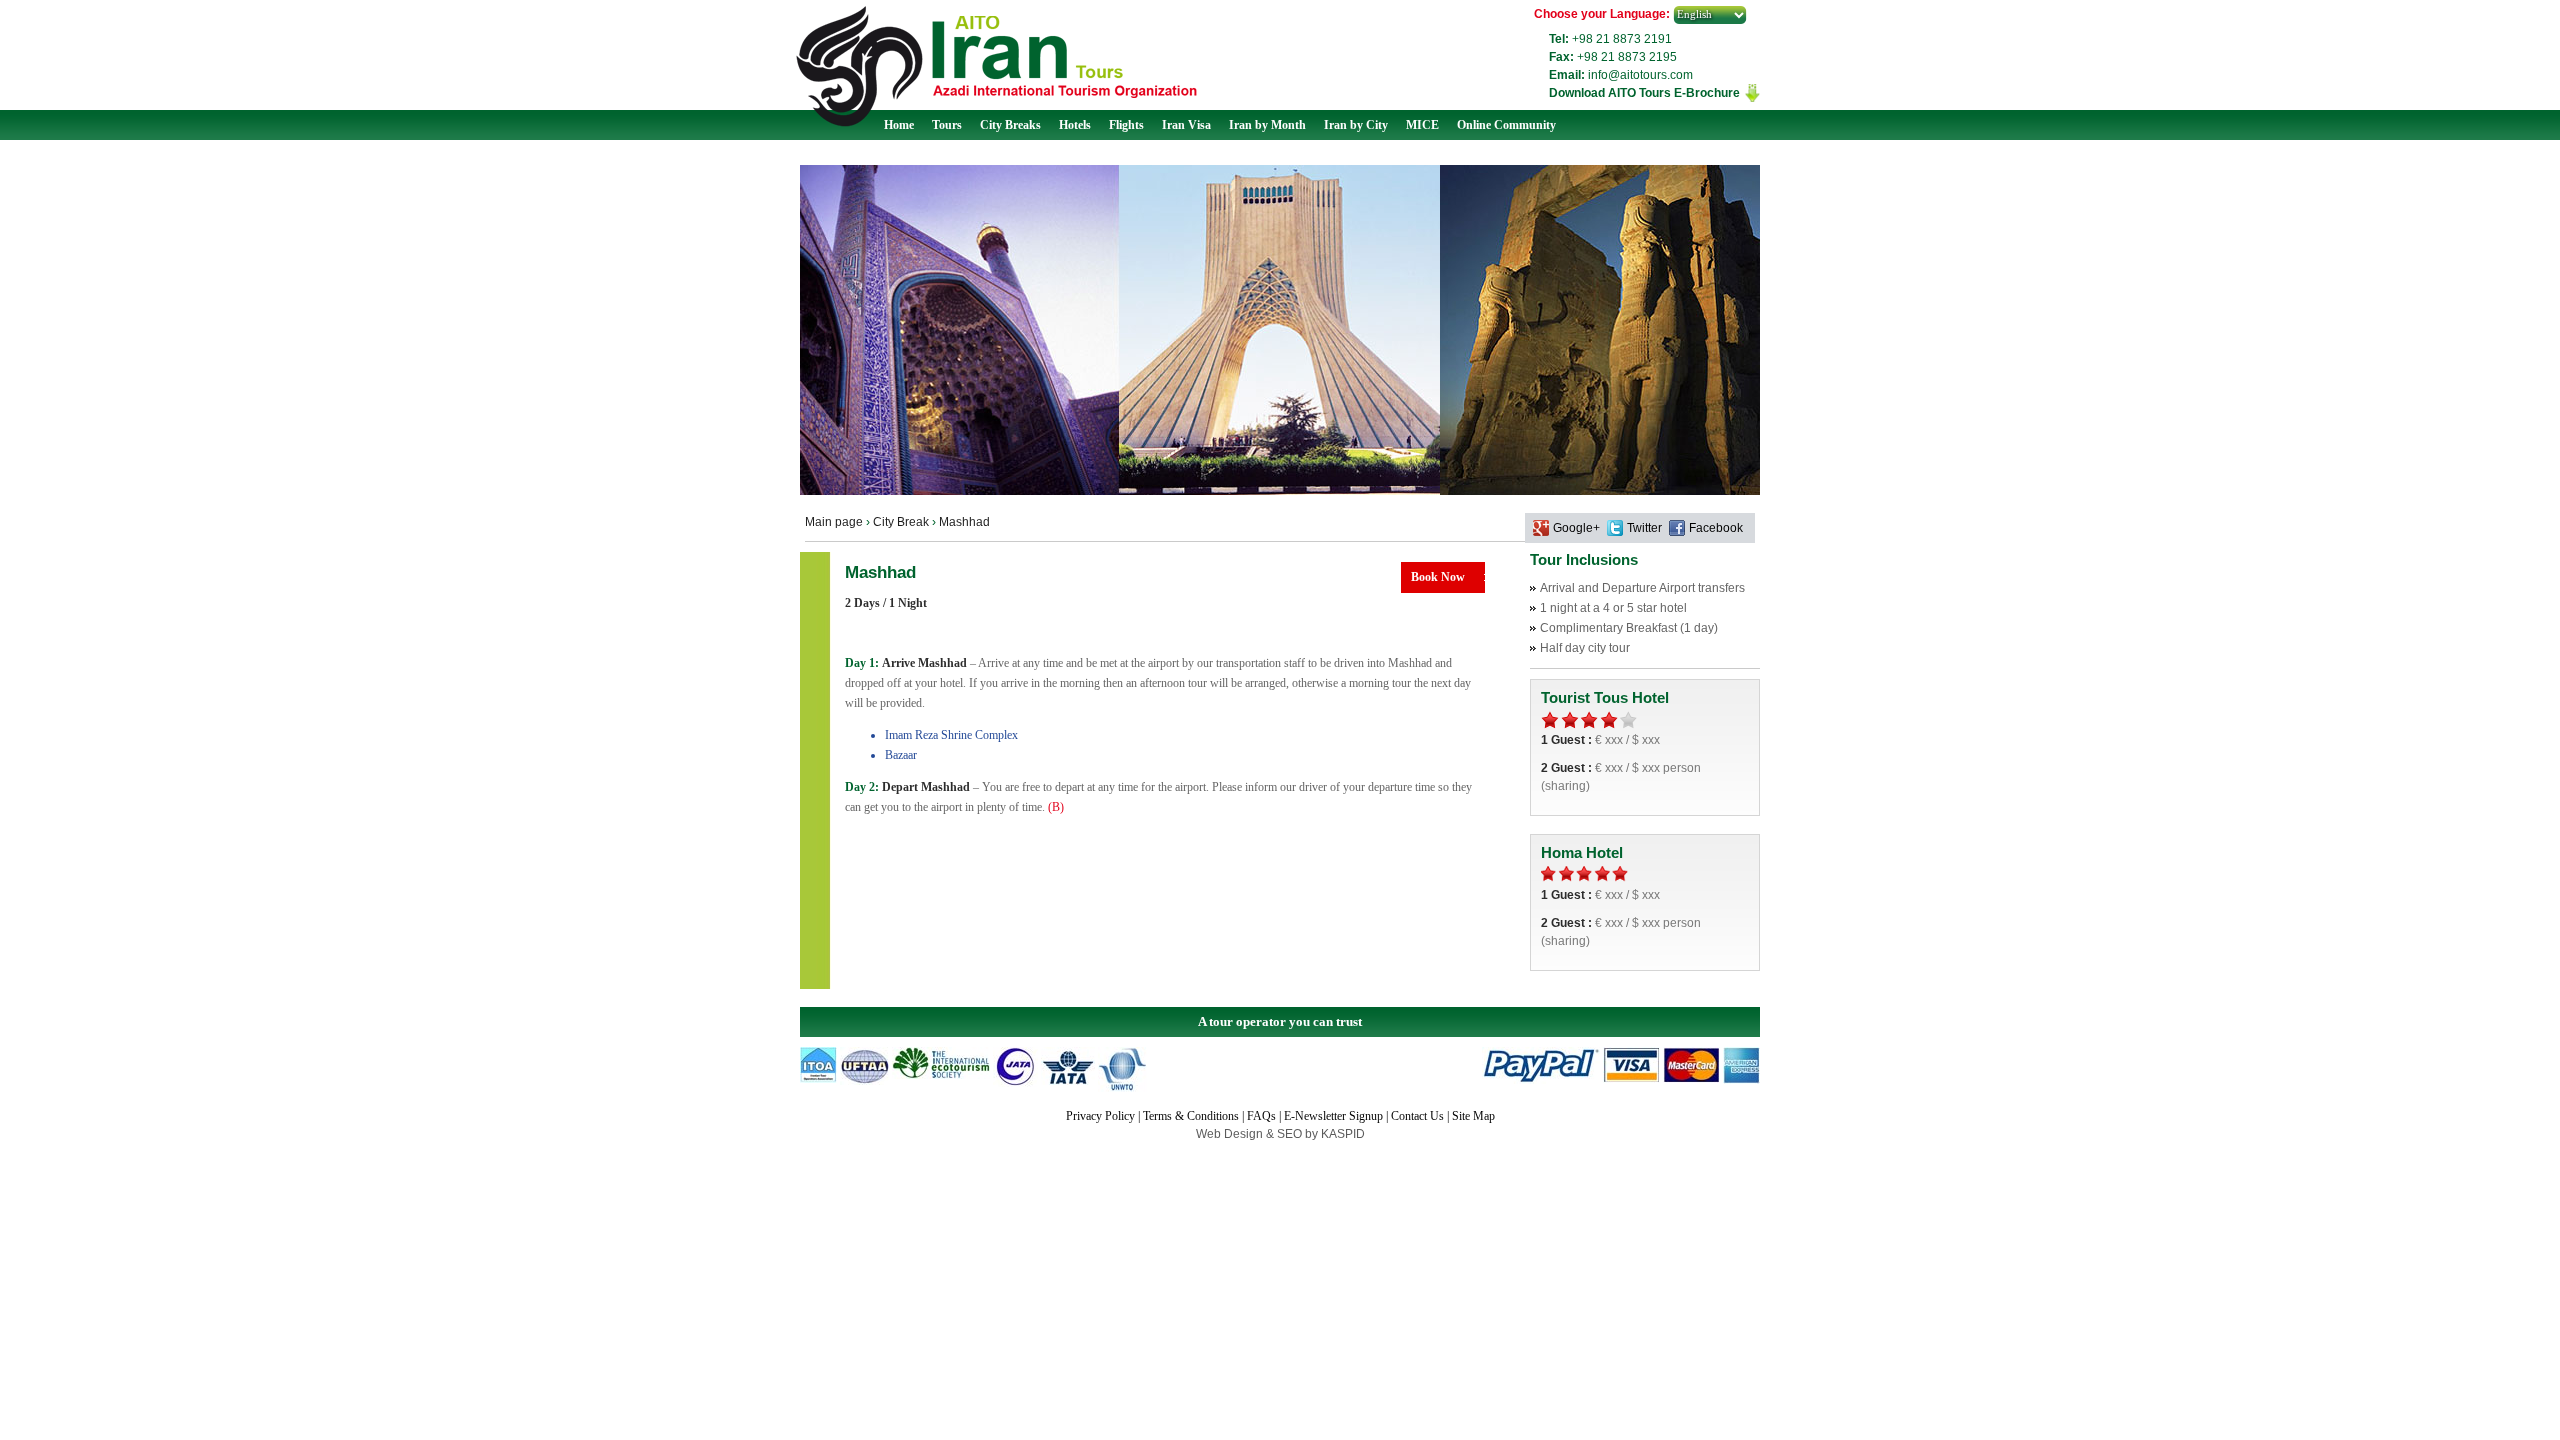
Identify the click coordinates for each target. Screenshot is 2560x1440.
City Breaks (1010, 125)
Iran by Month (1267, 125)
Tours (947, 125)
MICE (1422, 125)
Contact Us (1417, 1116)
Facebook (1716, 528)
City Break (901, 522)
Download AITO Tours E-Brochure (1644, 93)
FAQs (1261, 1116)
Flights (1126, 125)
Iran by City (1356, 125)
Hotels (1075, 125)
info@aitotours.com (1640, 75)
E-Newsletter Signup (1333, 1116)
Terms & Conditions (1191, 1116)
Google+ (1576, 528)
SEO (1291, 1134)
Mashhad (964, 522)
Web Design (1231, 1134)
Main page (834, 522)
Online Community (1506, 125)
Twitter (1644, 528)
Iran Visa (1186, 125)
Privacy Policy (1100, 1116)
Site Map (1473, 1116)
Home (899, 125)
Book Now (1438, 577)
